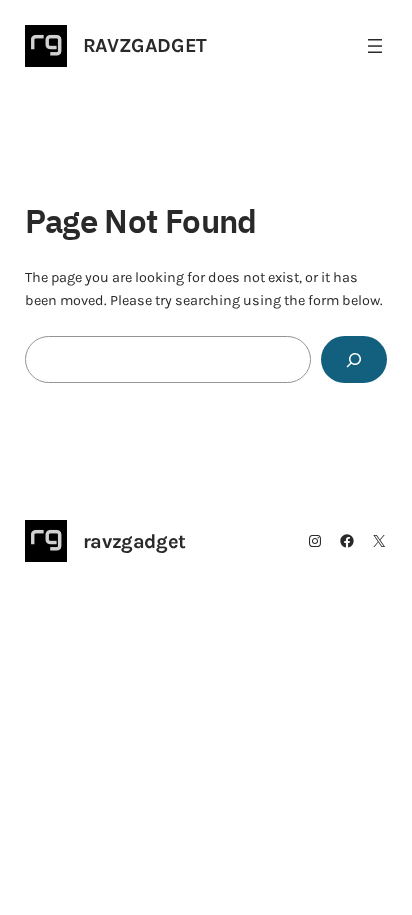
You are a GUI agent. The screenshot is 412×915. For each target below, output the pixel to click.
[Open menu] (375, 46)
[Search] (354, 359)
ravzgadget (145, 45)
